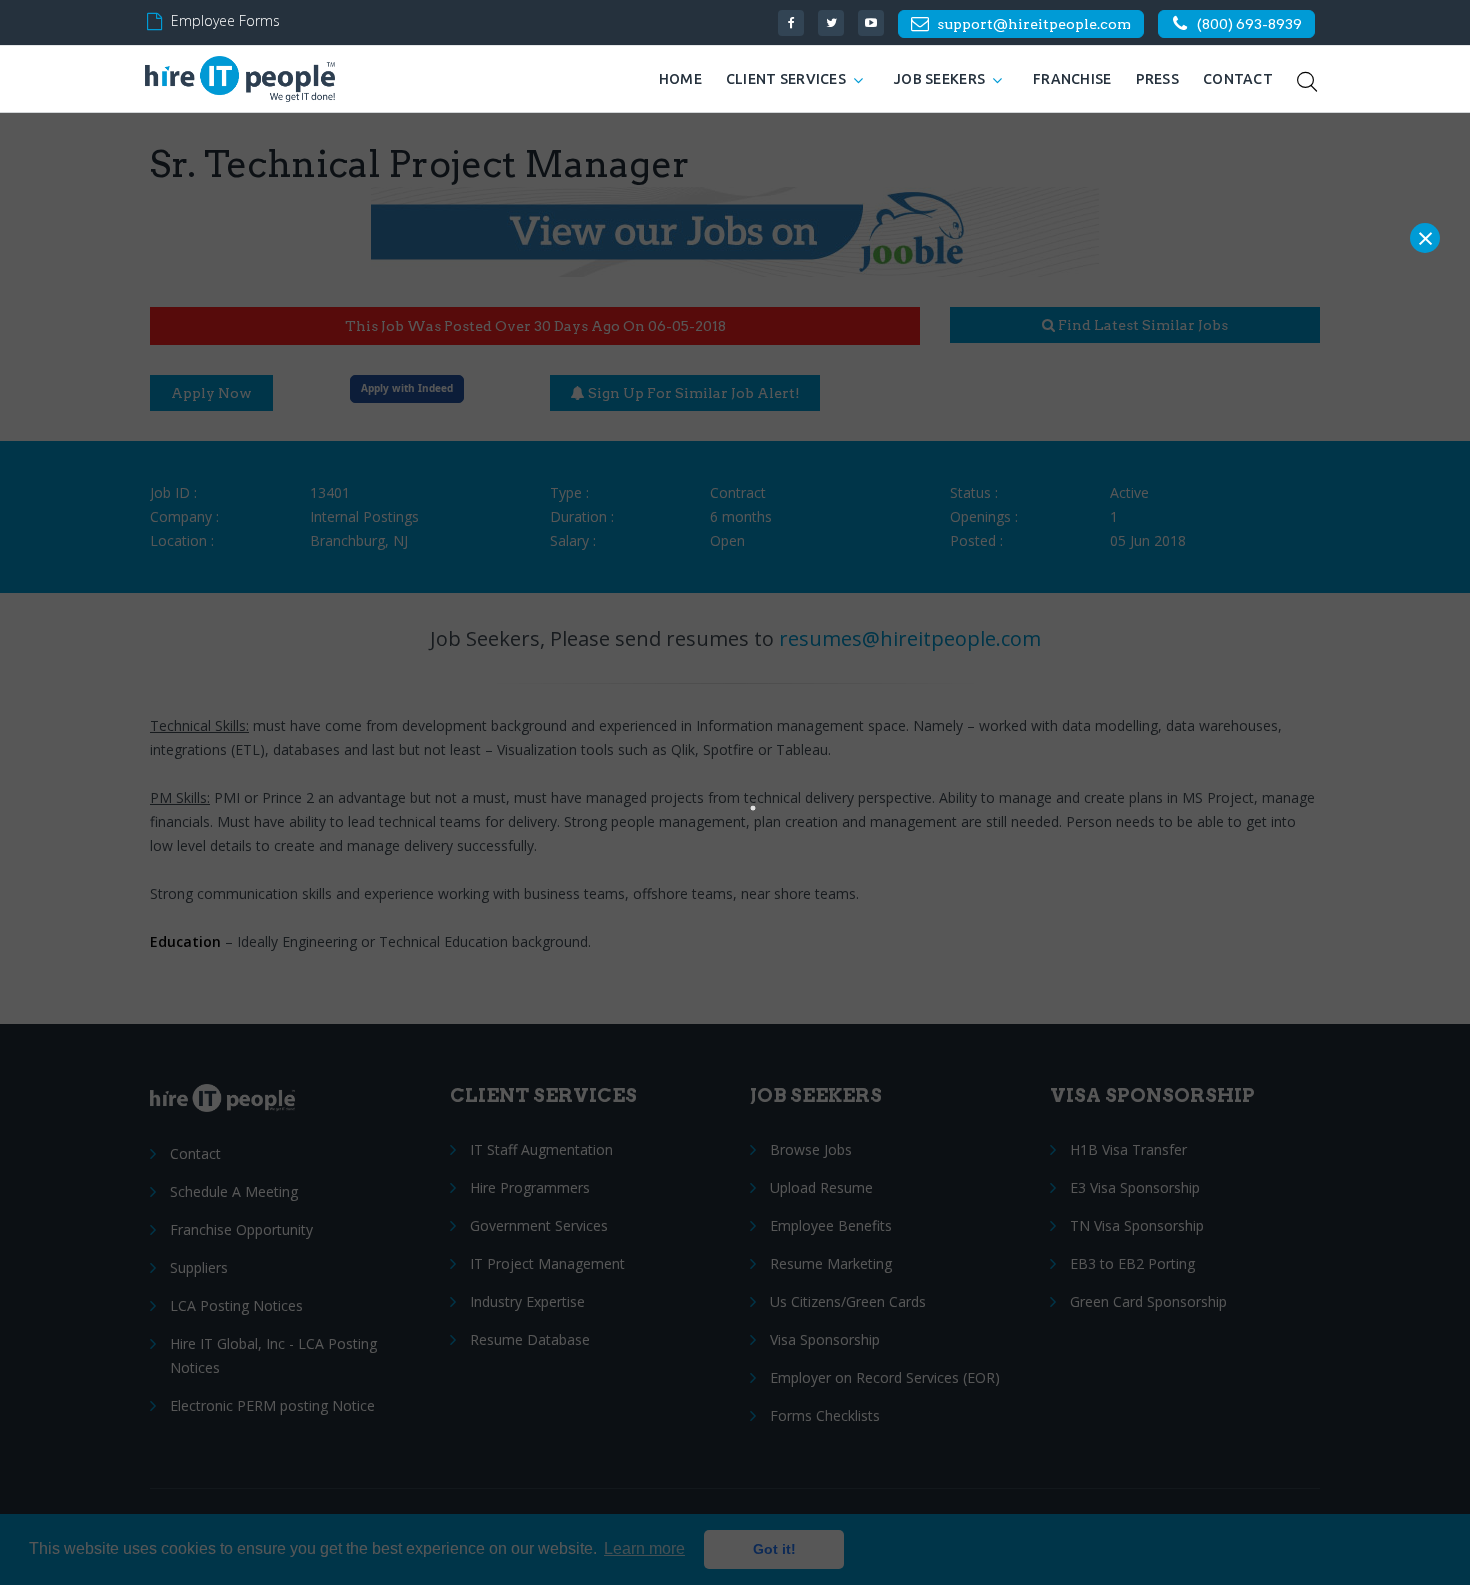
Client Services (786, 79)
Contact (1238, 79)
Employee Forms (225, 20)
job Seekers (939, 79)
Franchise (1072, 79)
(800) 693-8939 (1249, 24)
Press (1157, 79)
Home (680, 79)
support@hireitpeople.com (1034, 24)
